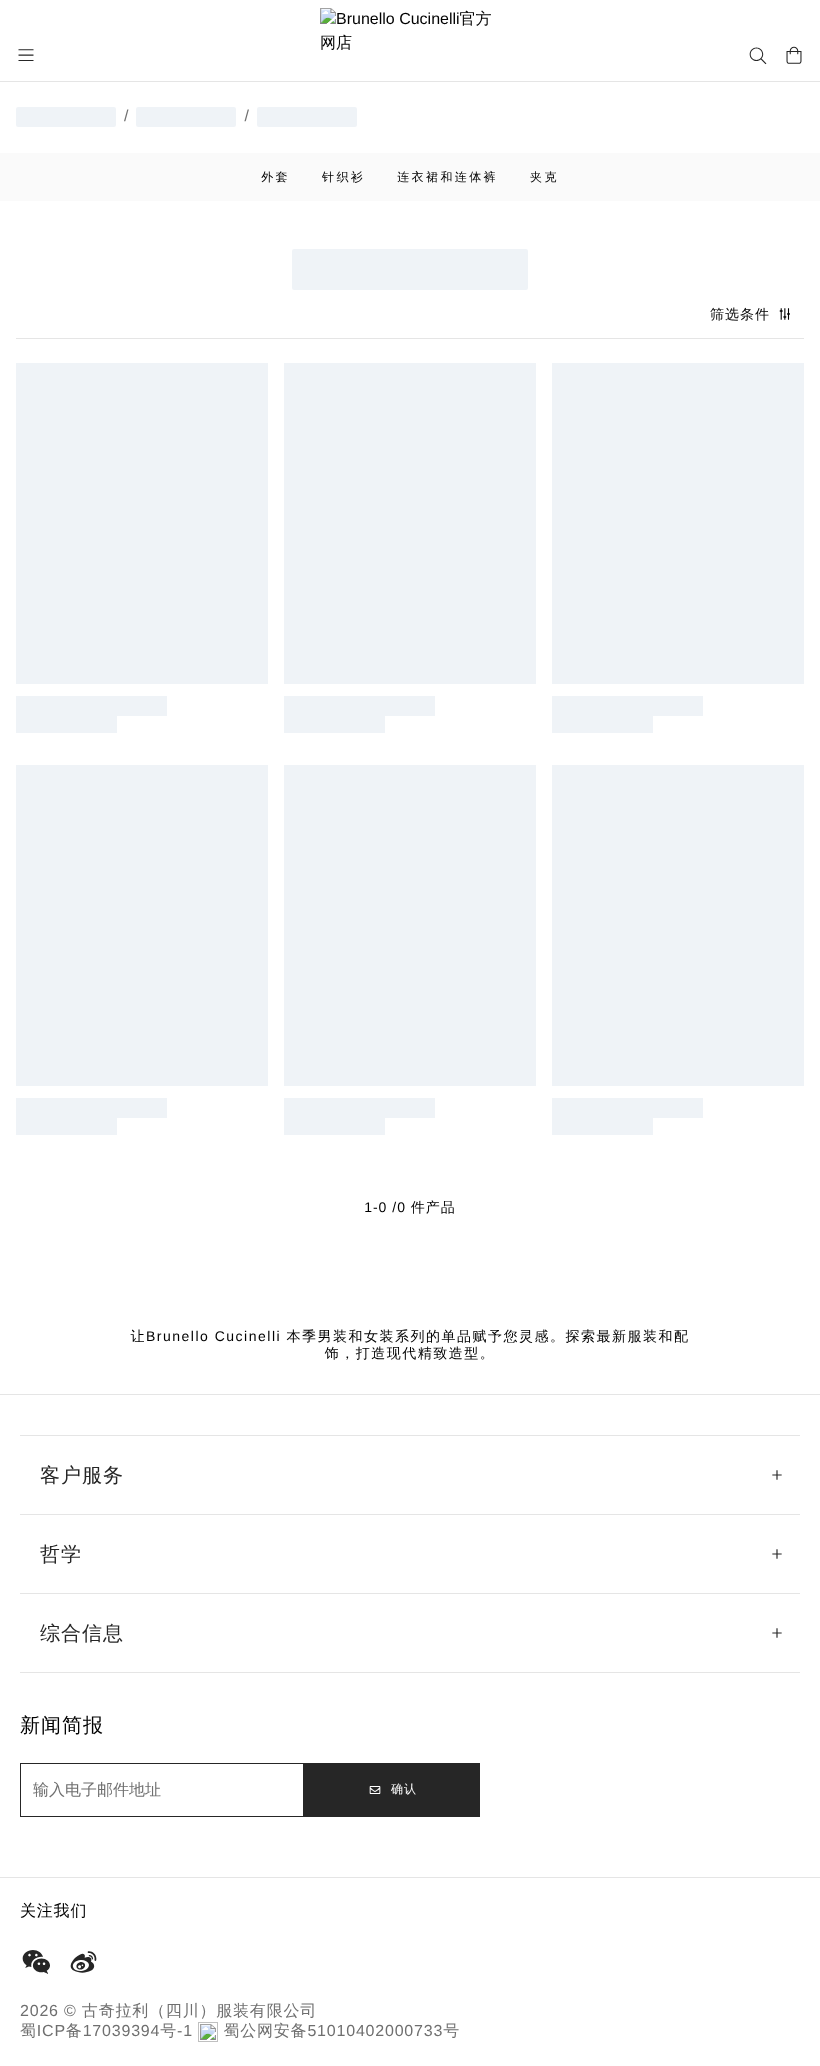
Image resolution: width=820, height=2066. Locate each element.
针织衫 (343, 177)
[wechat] (36, 1962)
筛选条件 (740, 314)
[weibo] (84, 1962)
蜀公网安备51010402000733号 (341, 2031)
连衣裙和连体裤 (447, 177)
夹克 (544, 177)
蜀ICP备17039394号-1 (106, 2031)
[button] (28, 55)
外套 (275, 177)
